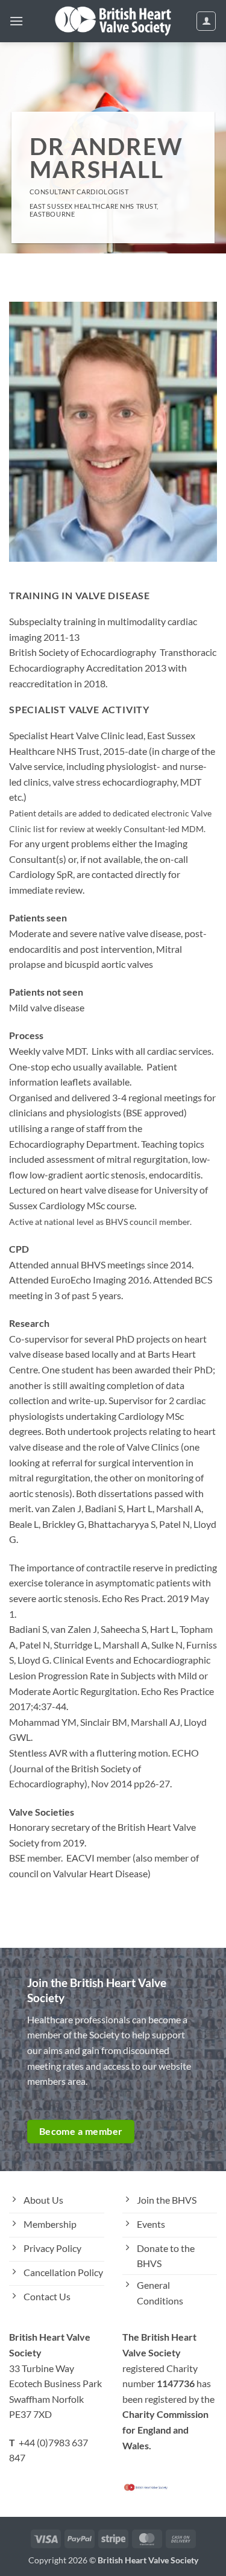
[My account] (206, 21)
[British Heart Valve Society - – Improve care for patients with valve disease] (113, 21)
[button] (16, 21)
